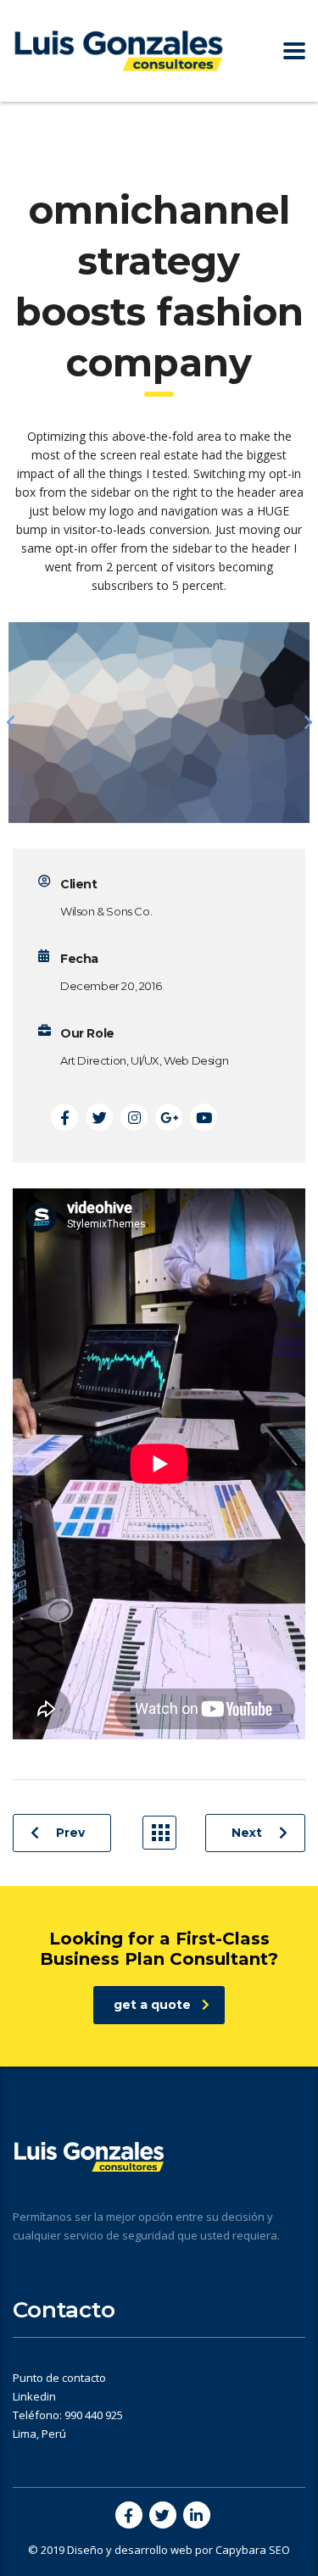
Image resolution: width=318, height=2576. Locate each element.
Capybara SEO (253, 2550)
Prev (70, 1833)
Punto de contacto (59, 2378)
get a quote (152, 2005)
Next (247, 1833)
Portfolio (159, 1833)
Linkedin (34, 2396)
